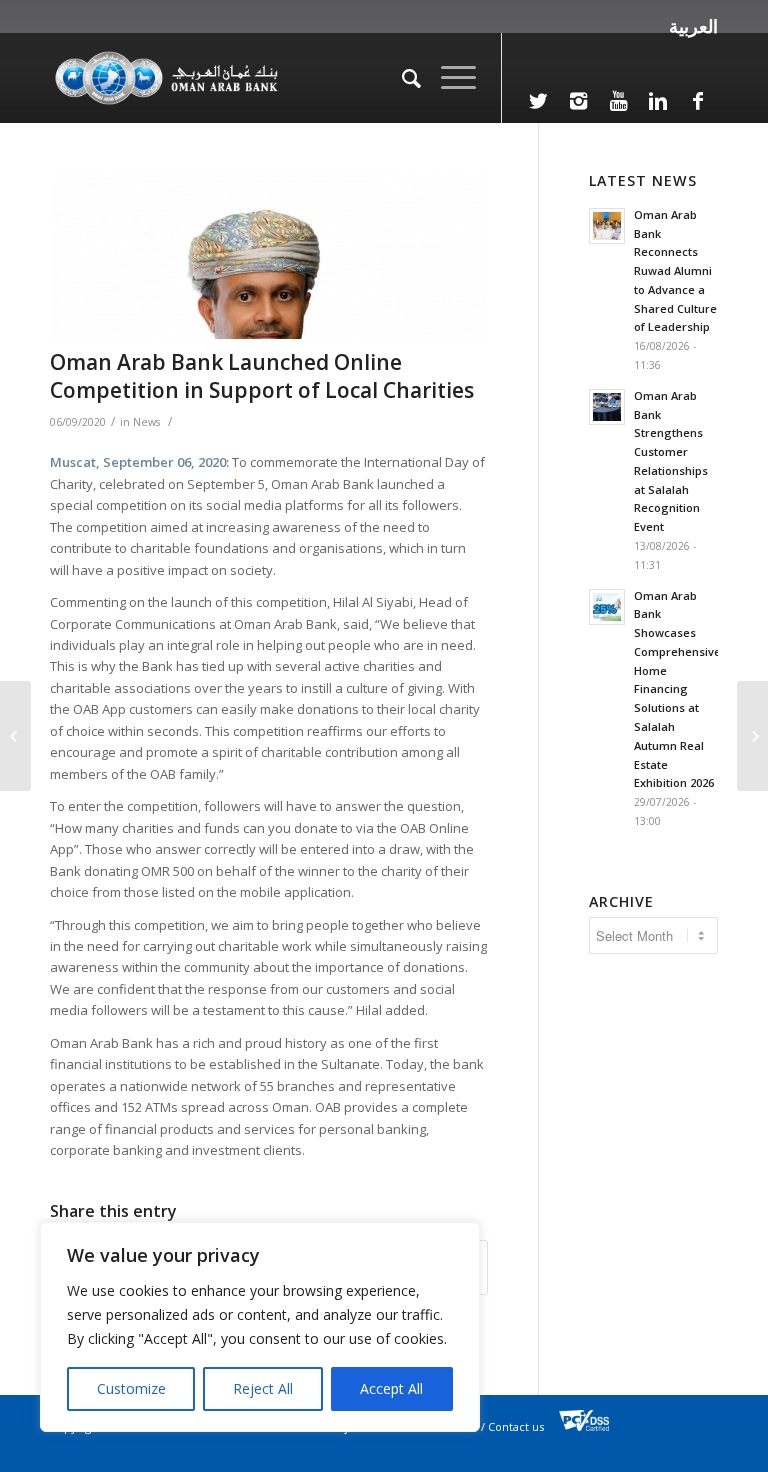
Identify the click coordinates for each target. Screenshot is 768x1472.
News (146, 422)
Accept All (391, 1388)
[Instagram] (578, 101)
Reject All (263, 1388)
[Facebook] (698, 101)
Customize (131, 1388)
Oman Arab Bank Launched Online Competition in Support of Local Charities (262, 375)
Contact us (516, 1426)
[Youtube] (618, 101)
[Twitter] (538, 101)
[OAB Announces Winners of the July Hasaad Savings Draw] (752, 736)
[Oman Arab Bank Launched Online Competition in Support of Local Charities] (269, 256)
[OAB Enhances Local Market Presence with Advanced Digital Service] (15, 736)
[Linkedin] (658, 101)
